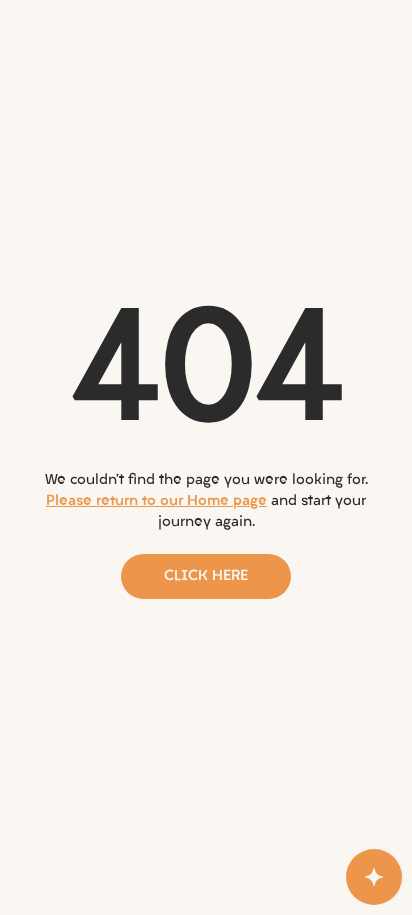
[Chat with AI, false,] (374, 877)
